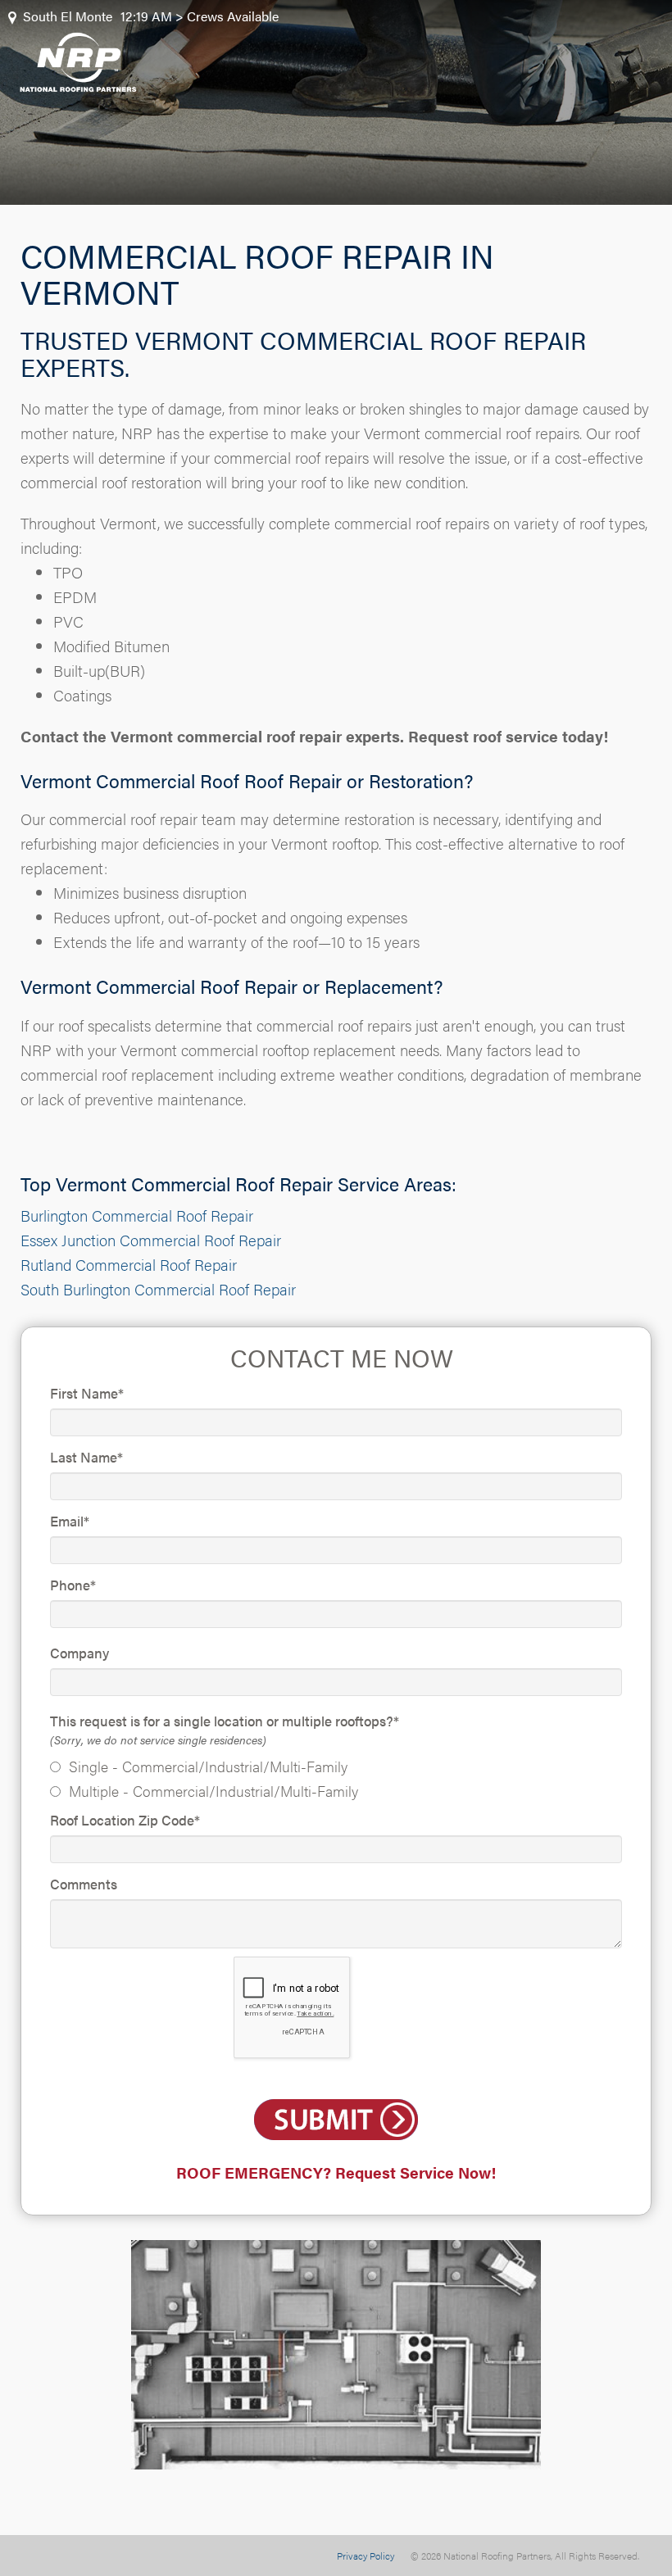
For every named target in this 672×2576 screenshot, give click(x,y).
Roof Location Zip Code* (125, 1820)
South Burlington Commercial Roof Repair (158, 1289)
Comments (84, 1884)
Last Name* (86, 1457)
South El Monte (68, 16)
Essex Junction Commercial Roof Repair (151, 1240)
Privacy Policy (366, 2556)
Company (79, 1653)
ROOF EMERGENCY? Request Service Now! (336, 2172)
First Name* (87, 1393)
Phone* (73, 1585)
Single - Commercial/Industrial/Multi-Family (208, 1766)
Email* (70, 1521)
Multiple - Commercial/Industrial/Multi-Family (213, 1791)
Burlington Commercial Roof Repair (137, 1215)
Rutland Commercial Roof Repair (129, 1265)
